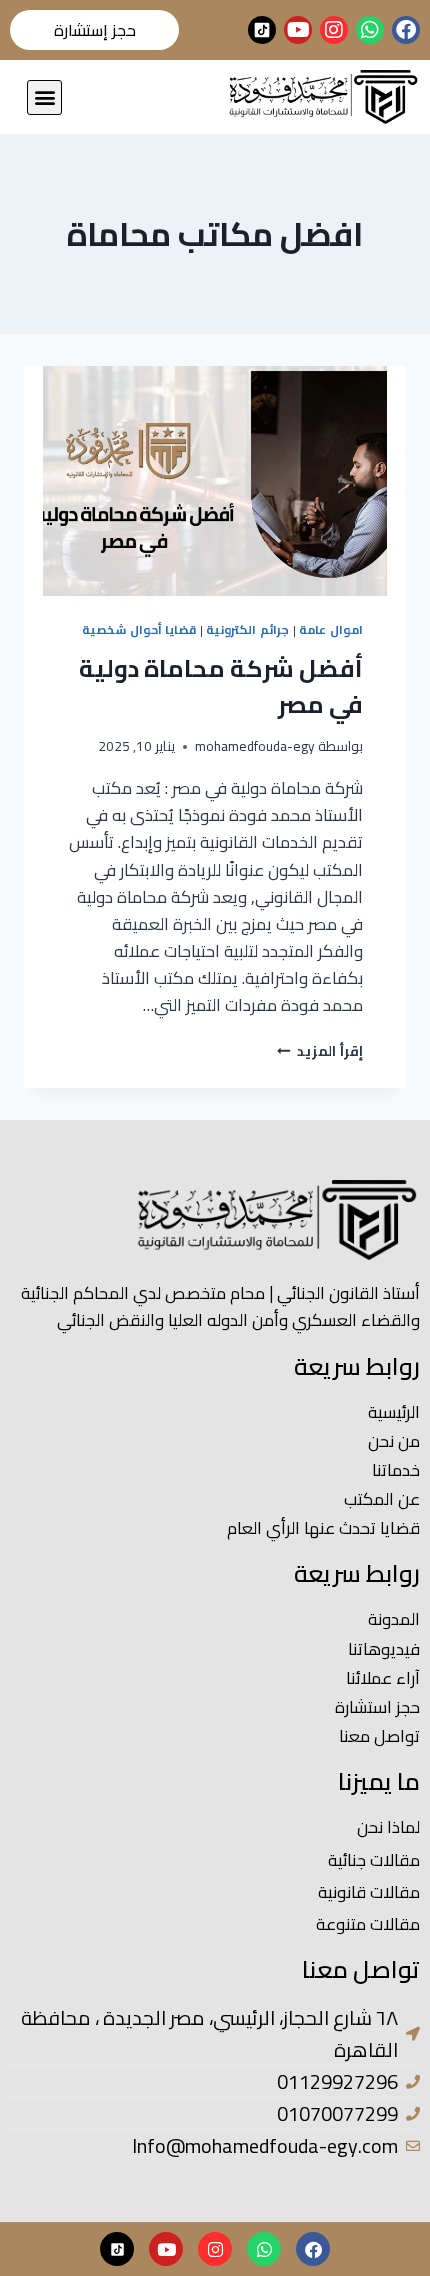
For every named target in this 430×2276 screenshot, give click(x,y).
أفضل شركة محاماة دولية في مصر (221, 686)
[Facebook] (406, 30)
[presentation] (215, 480)
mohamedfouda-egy (255, 746)
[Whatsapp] (370, 30)
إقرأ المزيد (320, 1051)
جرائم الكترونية (247, 629)
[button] (44, 97)
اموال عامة (331, 629)
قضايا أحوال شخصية (139, 629)
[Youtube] (298, 30)
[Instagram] (334, 30)
